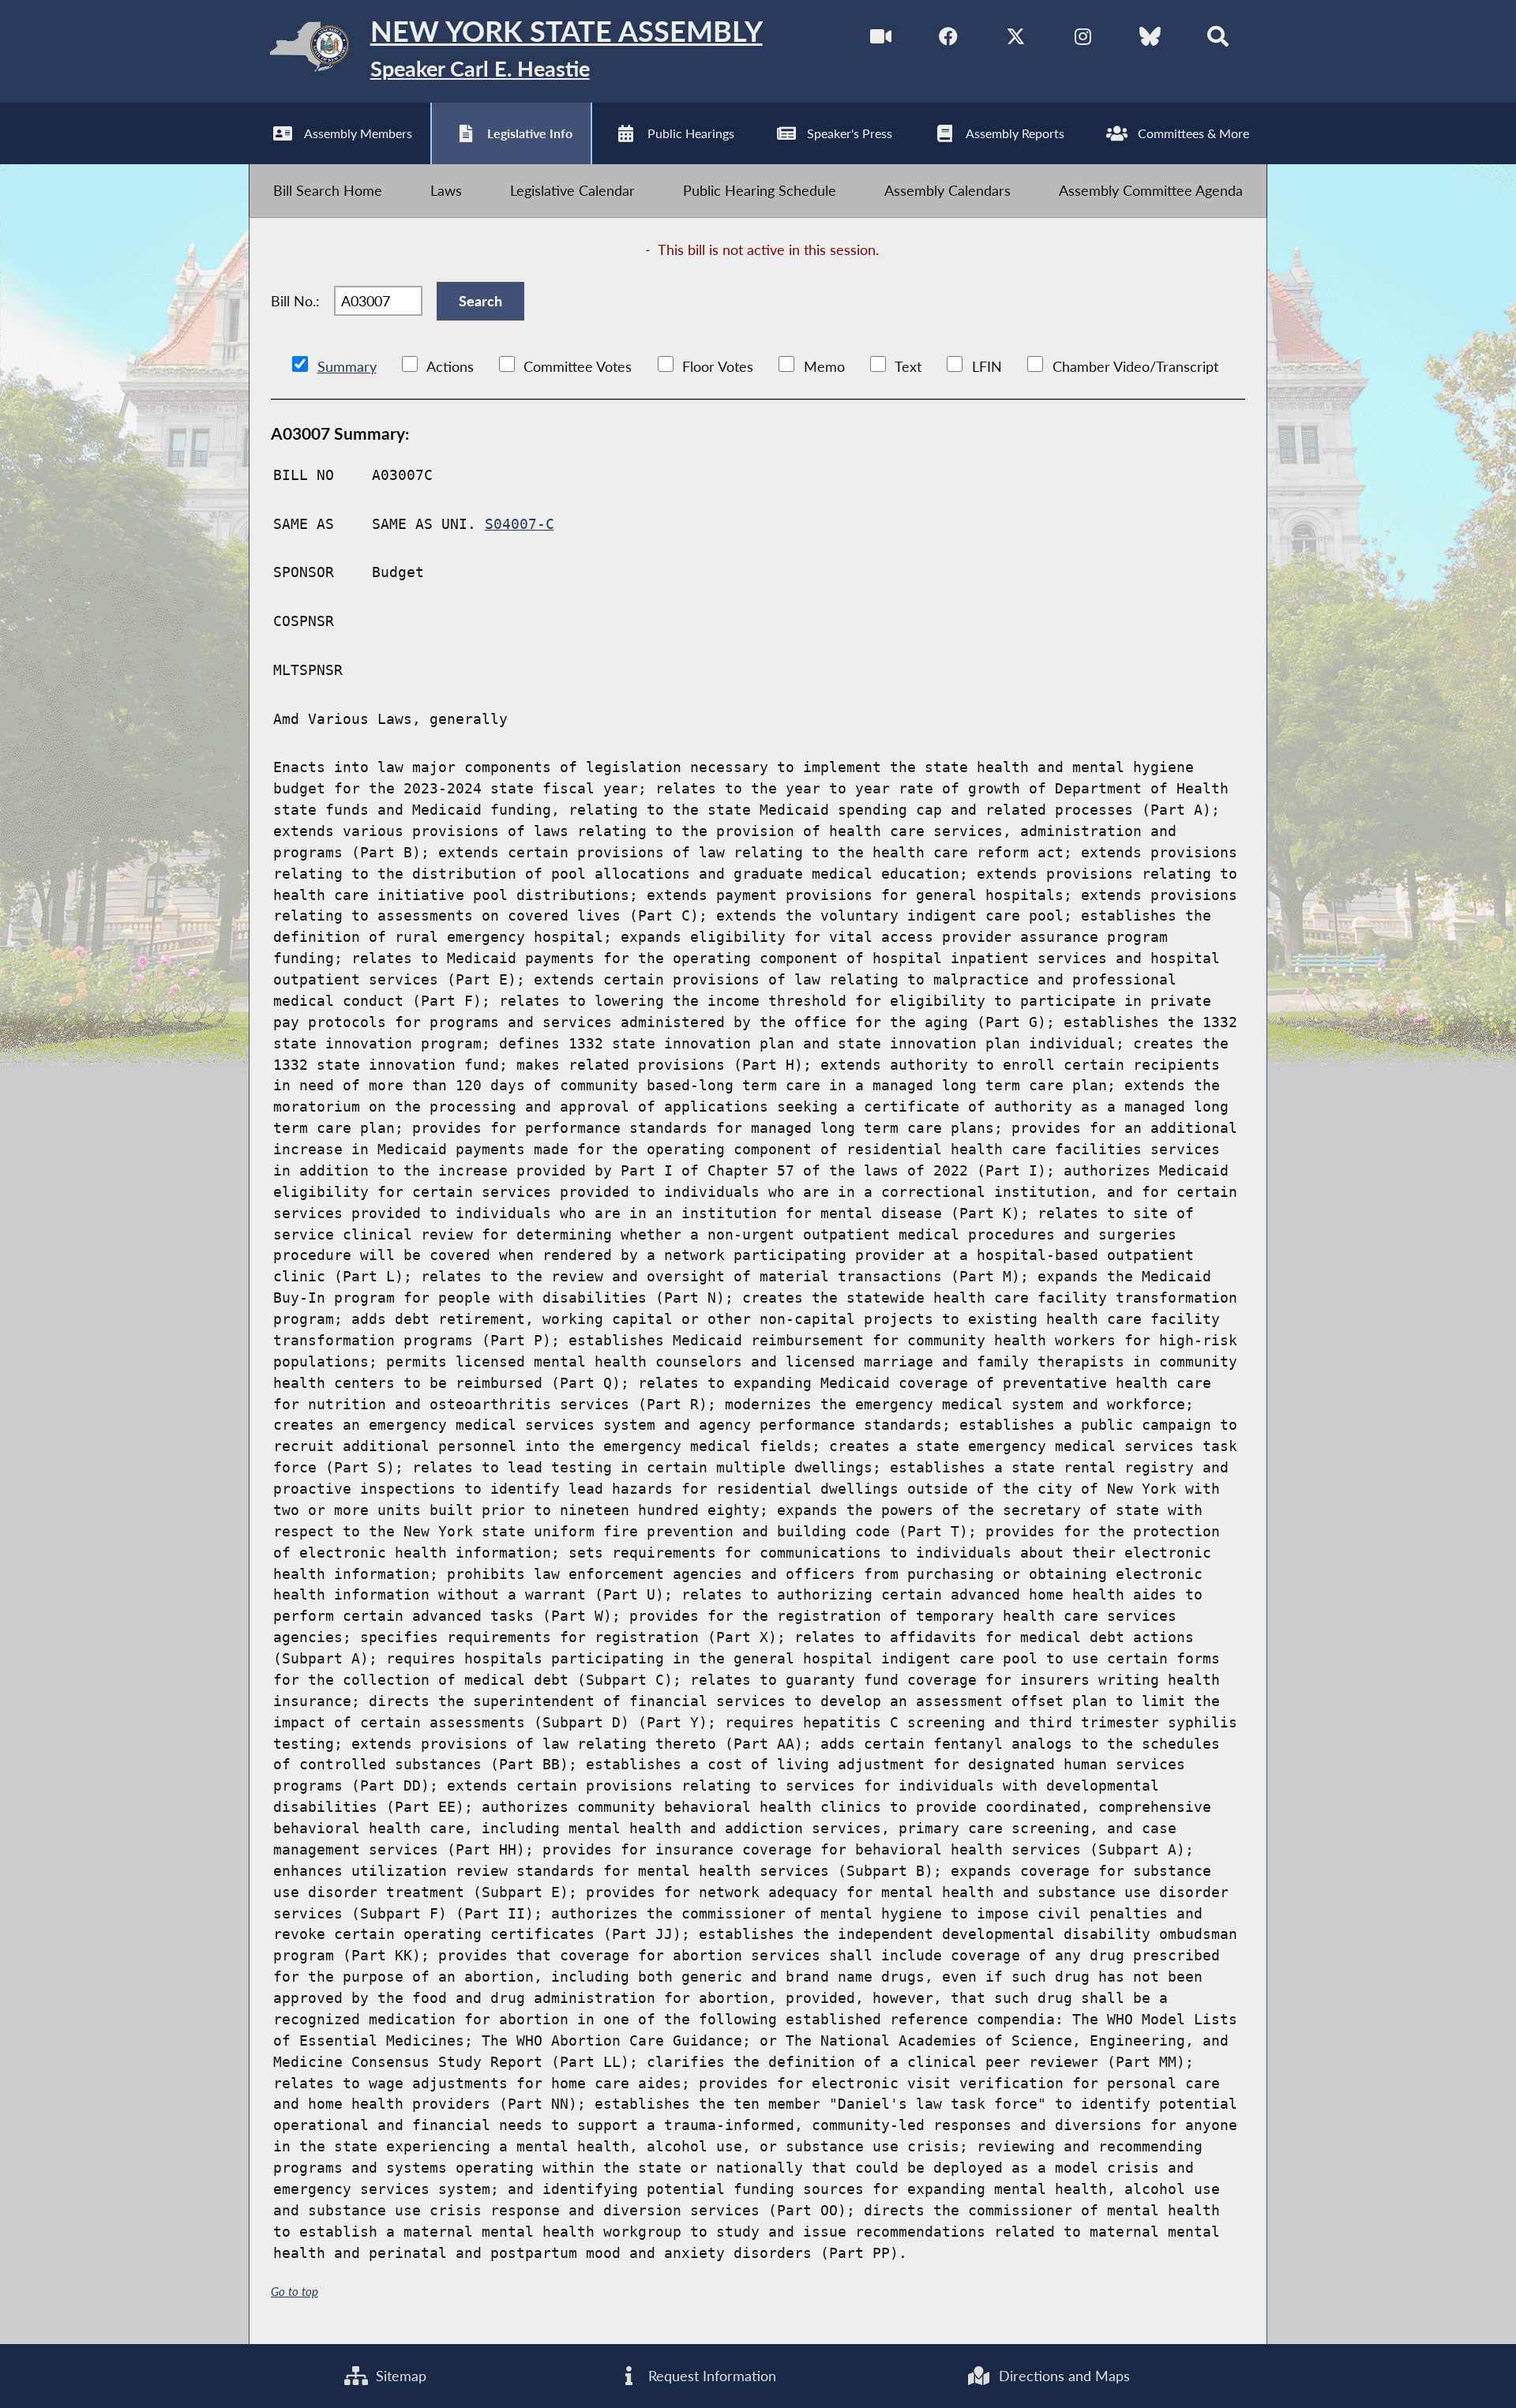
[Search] (1218, 39)
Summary (347, 366)
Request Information (710, 2376)
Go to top (295, 2291)
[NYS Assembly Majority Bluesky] (1150, 39)
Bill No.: (295, 301)
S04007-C (520, 524)
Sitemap (399, 2376)
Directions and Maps (1062, 2376)
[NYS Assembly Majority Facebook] (949, 39)
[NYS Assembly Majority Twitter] (1016, 39)
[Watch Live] (881, 39)
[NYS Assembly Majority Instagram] (1083, 39)
